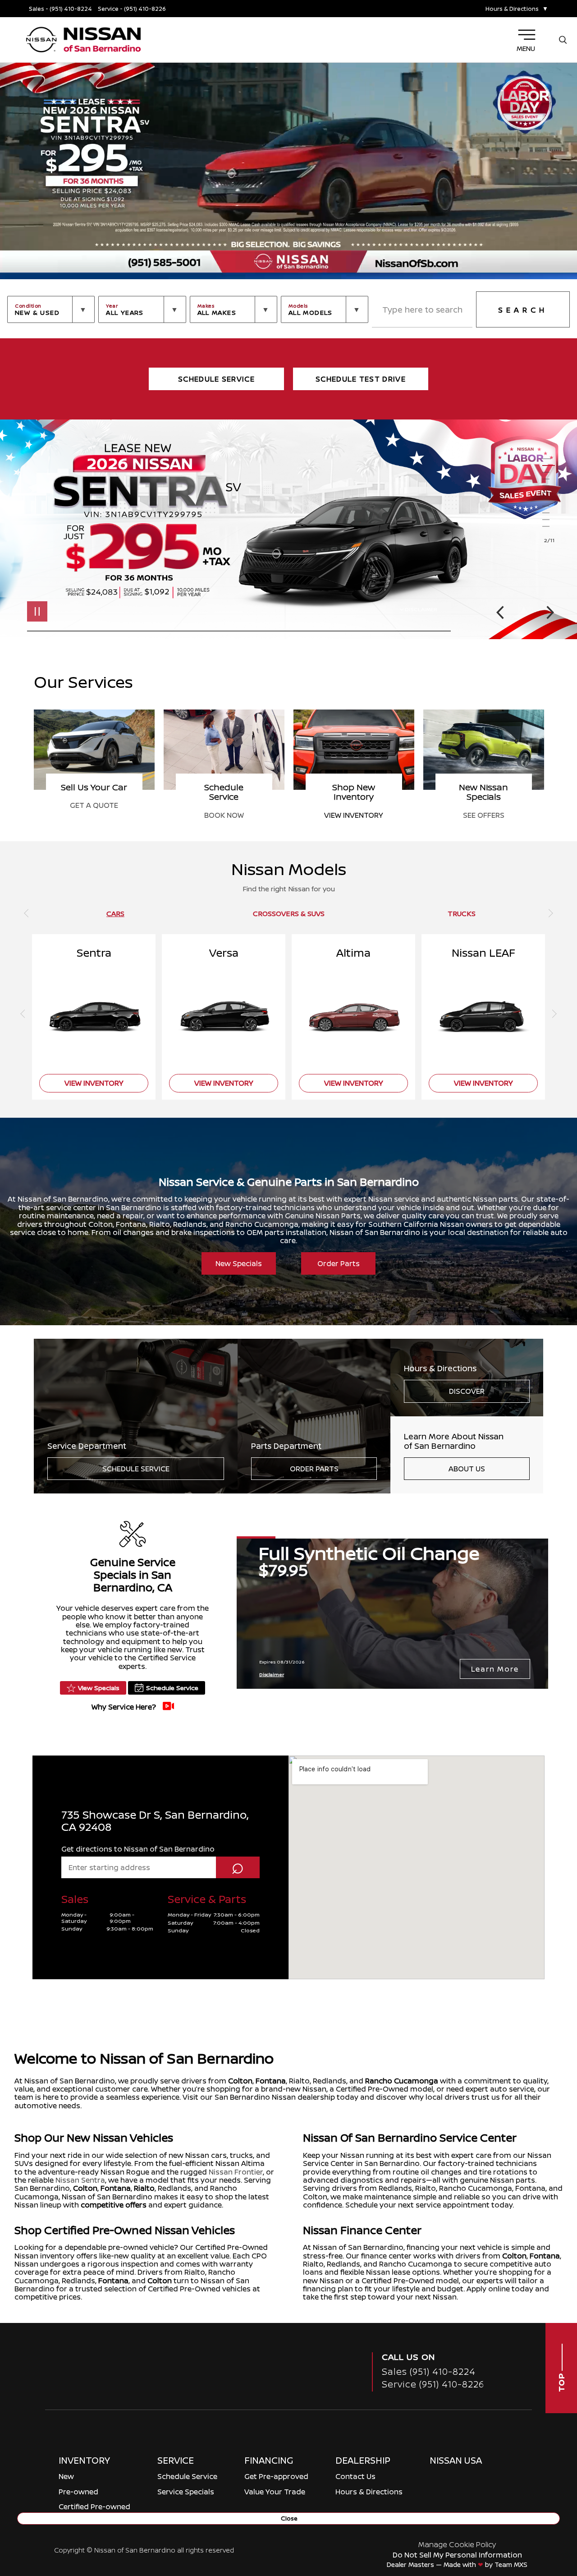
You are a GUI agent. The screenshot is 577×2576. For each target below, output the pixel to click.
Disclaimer (421, 609)
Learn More (495, 1669)
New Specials (239, 1263)
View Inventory (94, 815)
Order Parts (339, 1263)
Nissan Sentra (80, 2180)
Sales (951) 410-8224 (429, 2371)
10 (550, 520)
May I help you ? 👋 (526, 2498)
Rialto (144, 2188)
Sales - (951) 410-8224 (60, 9)
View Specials (99, 1688)
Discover (467, 1391)
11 (550, 527)
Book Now (484, 815)
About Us (467, 1469)
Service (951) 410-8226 (433, 2384)
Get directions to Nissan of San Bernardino (138, 1849)
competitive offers (114, 2205)
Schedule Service (136, 1469)
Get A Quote (354, 805)
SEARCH (523, 310)
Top (561, 2381)
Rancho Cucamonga (402, 2081)
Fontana (271, 2081)
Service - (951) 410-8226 (132, 9)
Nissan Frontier (236, 2172)
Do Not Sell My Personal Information (457, 2555)
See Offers (224, 815)
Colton (240, 2081)
